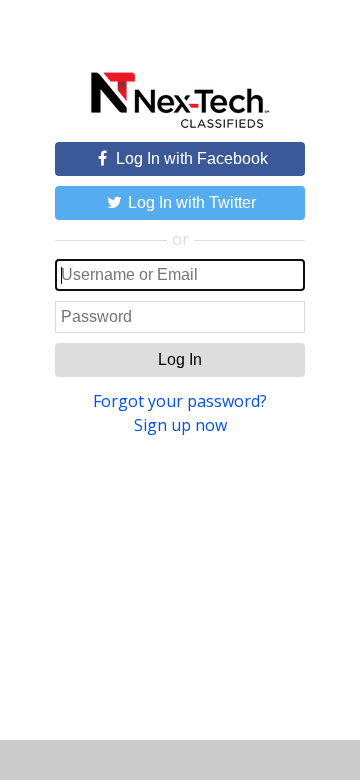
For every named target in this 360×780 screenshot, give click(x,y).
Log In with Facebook (190, 158)
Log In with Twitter (190, 202)
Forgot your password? (180, 401)
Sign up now (180, 425)
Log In (180, 359)
